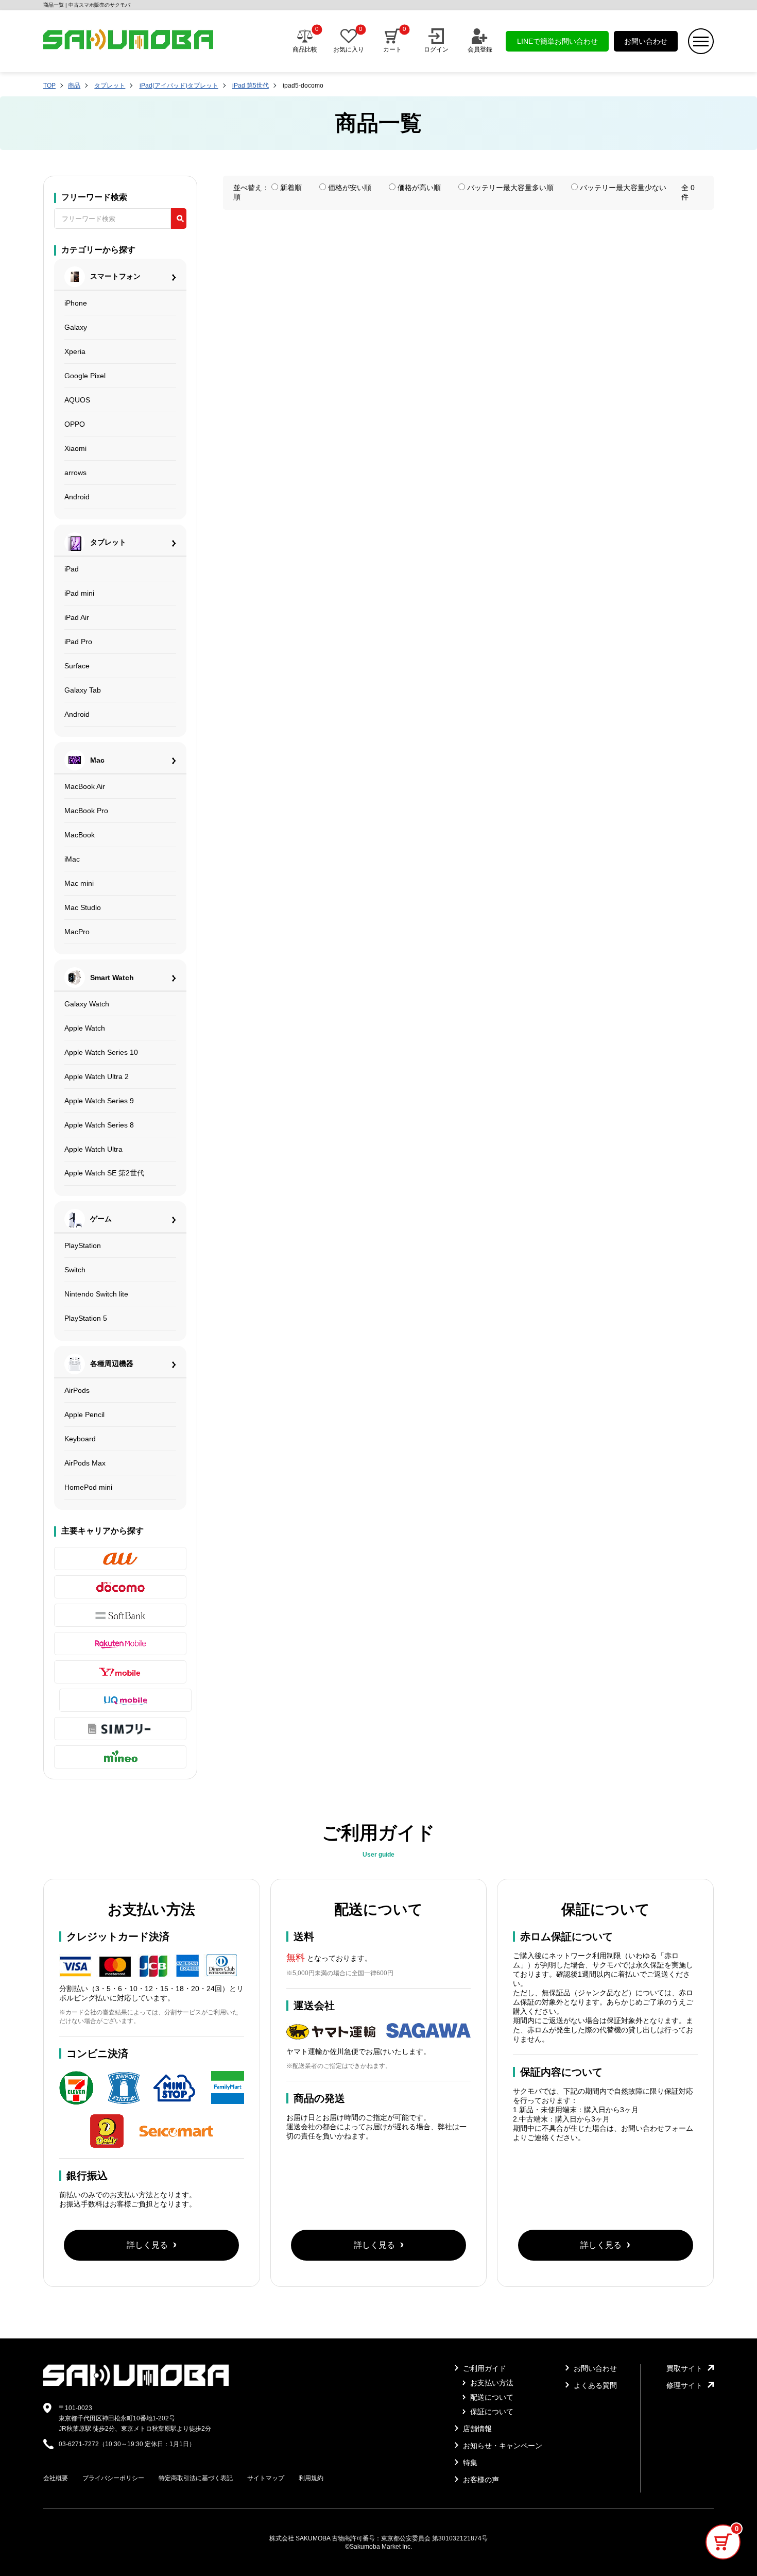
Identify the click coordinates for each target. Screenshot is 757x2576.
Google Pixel (85, 376)
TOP (49, 86)
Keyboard (80, 1439)
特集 (469, 2463)
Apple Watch (85, 1028)
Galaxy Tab (83, 690)
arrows (75, 473)
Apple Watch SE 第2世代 (104, 1173)
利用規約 (311, 2478)
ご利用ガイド (484, 2368)
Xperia (75, 351)
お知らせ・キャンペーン (502, 2446)
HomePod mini (88, 1487)
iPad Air (77, 617)
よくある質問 (594, 2385)
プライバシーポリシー (113, 2478)
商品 (74, 86)
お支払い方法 (491, 2383)
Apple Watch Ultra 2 (97, 1076)
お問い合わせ (646, 41)
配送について (491, 2397)
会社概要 (56, 2478)
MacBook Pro (86, 811)
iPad (72, 569)
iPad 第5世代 (251, 86)
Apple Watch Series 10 (101, 1052)
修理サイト (684, 2385)
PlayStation (83, 1245)
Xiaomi (75, 448)
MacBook (80, 835)
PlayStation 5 (86, 1318)
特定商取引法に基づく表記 (196, 2478)
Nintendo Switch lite (96, 1294)
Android (77, 497)
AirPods (77, 1390)
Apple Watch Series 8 (99, 1125)
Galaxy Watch (87, 1004)
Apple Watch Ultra (93, 1149)
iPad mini (79, 593)
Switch (75, 1270)
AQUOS (77, 400)
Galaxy (76, 327)
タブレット (110, 86)
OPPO (75, 424)
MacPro (77, 932)
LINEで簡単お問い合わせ (557, 41)
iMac (72, 859)
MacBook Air (85, 786)
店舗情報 (476, 2429)
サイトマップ (266, 2478)
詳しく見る (147, 2245)
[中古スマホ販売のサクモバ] (136, 2384)
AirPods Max (85, 1463)
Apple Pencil (84, 1415)
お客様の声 (480, 2480)
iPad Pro (78, 642)
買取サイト (684, 2368)
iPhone (76, 303)
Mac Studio (83, 907)
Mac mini (79, 883)
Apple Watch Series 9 (99, 1101)
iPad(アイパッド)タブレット (179, 86)
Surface (77, 666)
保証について (491, 2412)
